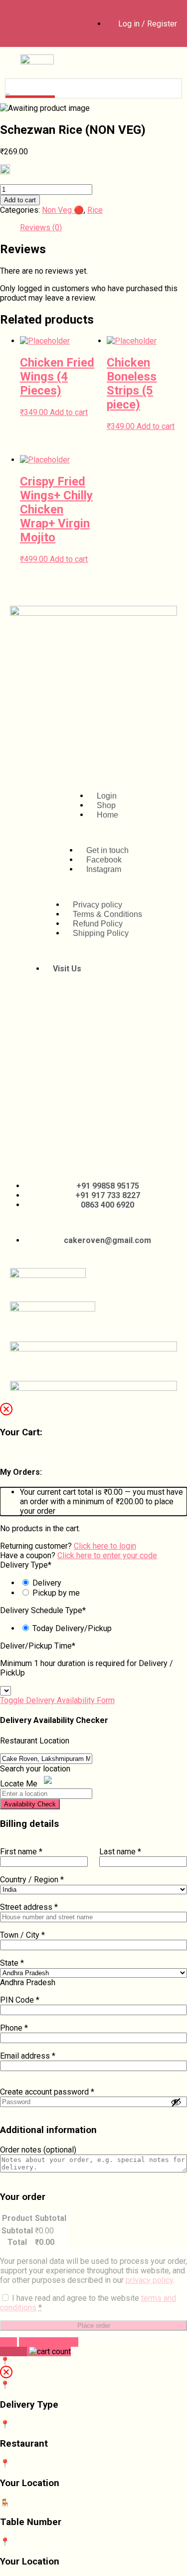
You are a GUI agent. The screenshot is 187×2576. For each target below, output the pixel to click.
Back (8, 2342)
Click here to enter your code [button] (107, 1555)
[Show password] (176, 2102)
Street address (29, 1907)
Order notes (38, 2150)
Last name (120, 1852)
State (12, 1963)
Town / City (22, 1935)
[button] (160, 60)
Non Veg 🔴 (63, 210)
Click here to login (105, 1546)
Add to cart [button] (69, 412)
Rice (95, 210)
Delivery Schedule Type (43, 1610)
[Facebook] (26, 22)
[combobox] (28, 1982)
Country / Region (32, 1880)
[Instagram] (64, 22)
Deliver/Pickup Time (38, 1646)
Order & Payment (49, 2342)
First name (21, 1852)
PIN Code (20, 2000)
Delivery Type (26, 1565)
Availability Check (30, 1804)
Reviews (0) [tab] (41, 227)
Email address (28, 2056)
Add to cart (20, 200)
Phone (14, 2028)
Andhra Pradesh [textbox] (28, 1982)
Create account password (47, 2092)
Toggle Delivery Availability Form (57, 1700)
